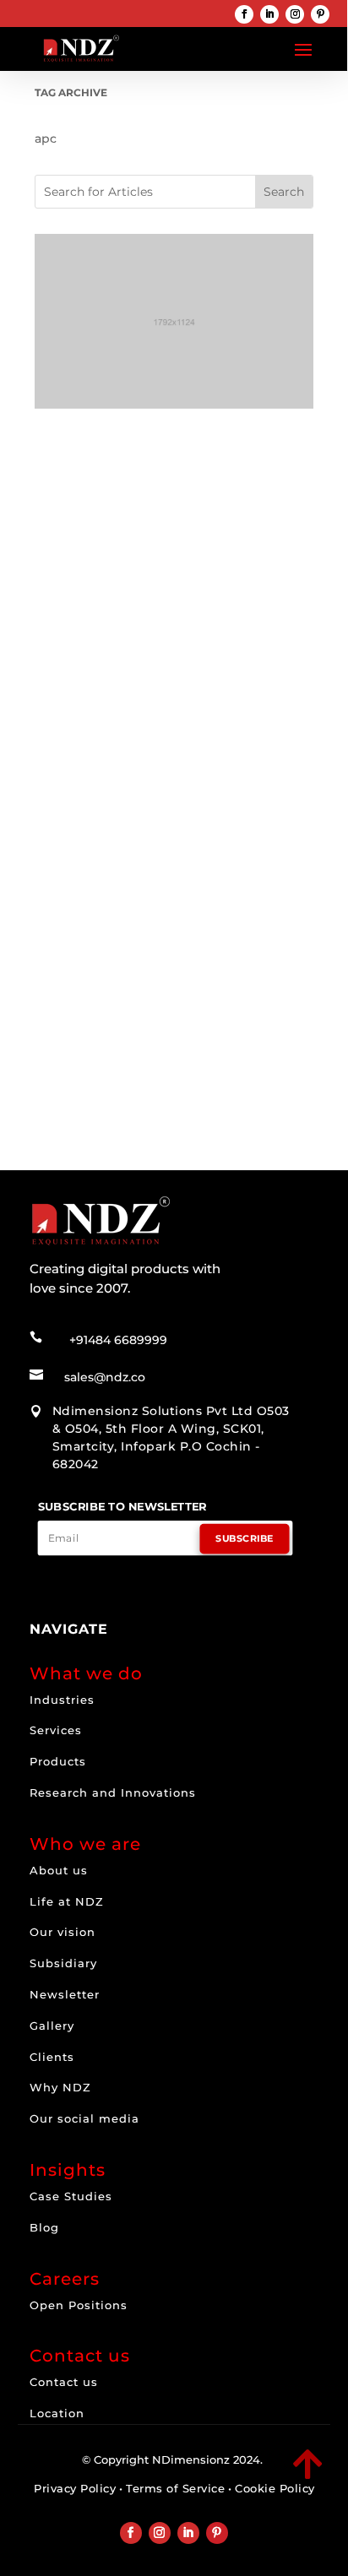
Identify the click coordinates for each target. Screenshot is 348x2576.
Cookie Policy (275, 2488)
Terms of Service (175, 2488)
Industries (62, 1700)
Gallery (52, 2026)
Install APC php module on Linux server (164, 931)
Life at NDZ (67, 1901)
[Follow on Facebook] (244, 14)
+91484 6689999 (118, 1340)
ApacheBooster (149, 668)
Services (56, 1730)
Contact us (64, 2382)
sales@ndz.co (105, 1377)
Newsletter (65, 1994)
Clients (52, 2057)
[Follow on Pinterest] (320, 14)
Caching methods (113, 651)
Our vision (63, 1932)
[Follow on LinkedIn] (269, 14)
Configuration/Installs (159, 954)
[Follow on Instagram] (295, 14)
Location (57, 2413)
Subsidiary (63, 1963)
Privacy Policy (75, 2488)
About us (59, 1870)
